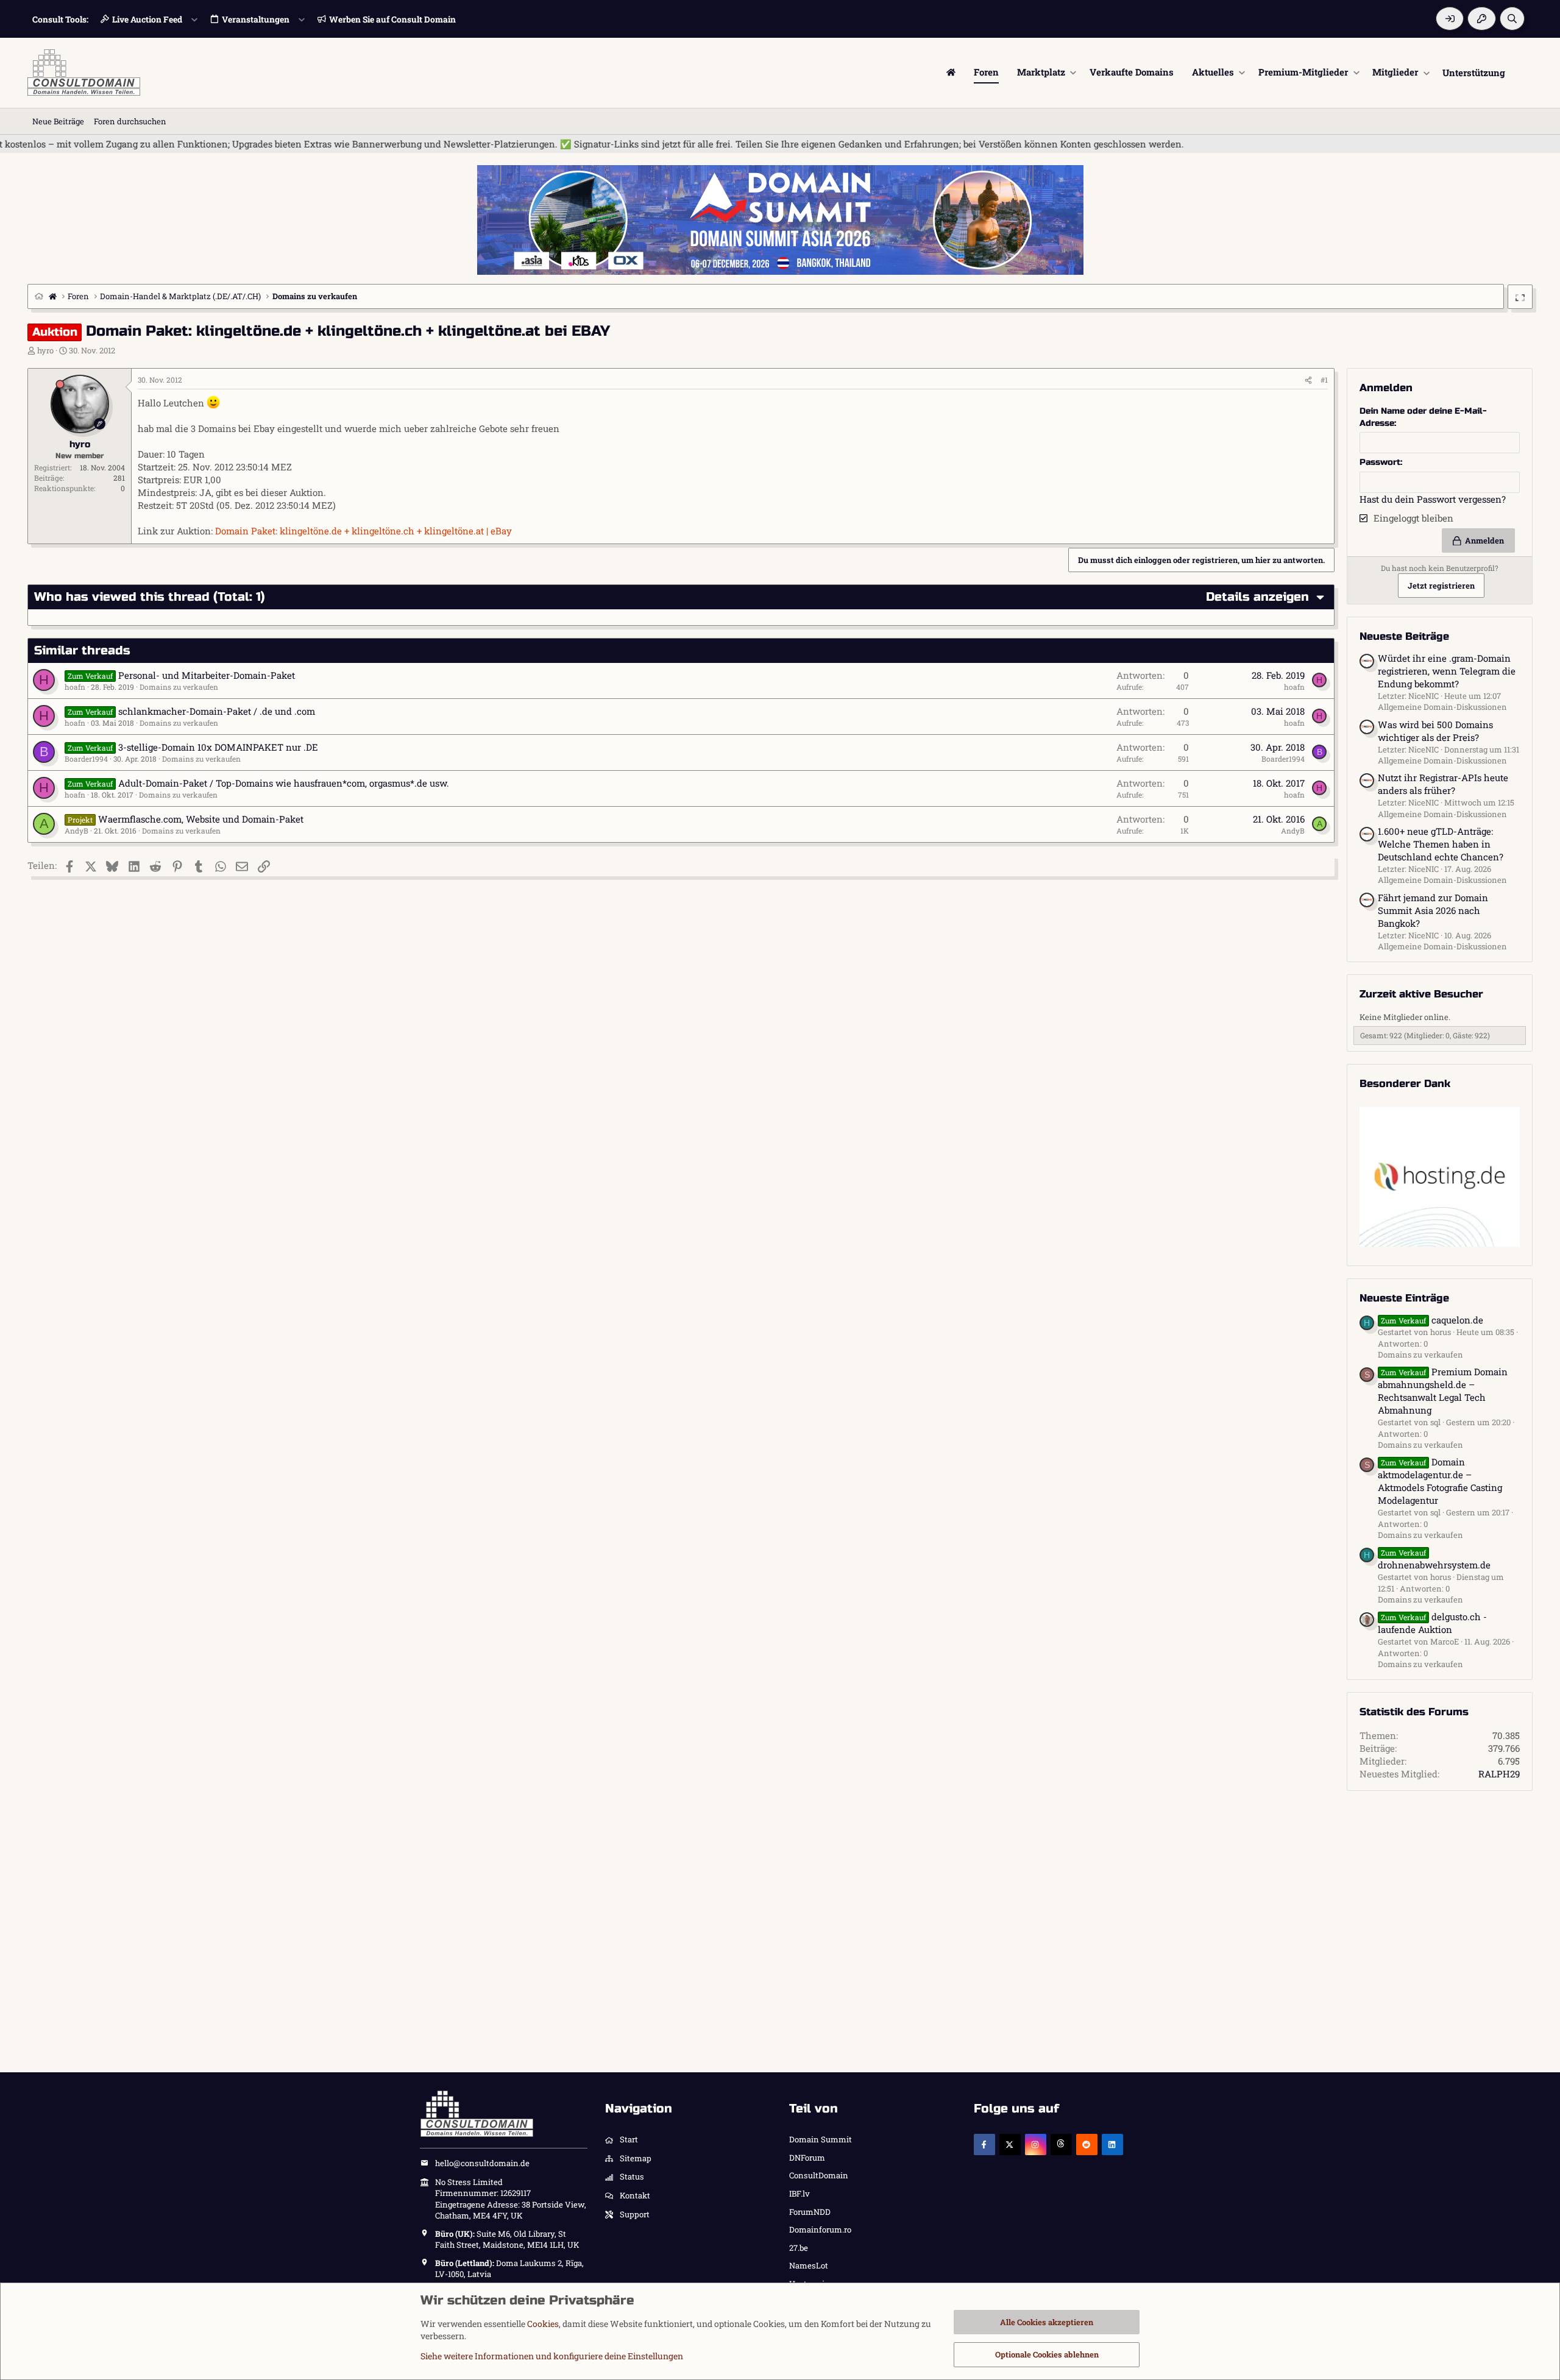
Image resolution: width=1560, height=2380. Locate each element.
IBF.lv (799, 2194)
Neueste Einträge (1404, 1298)
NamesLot (809, 2265)
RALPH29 (1499, 1774)
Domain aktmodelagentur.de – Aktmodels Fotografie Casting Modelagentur (1440, 1481)
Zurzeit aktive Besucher (1421, 994)
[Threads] (1061, 2144)
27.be (799, 2248)
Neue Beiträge (58, 121)
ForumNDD (810, 2212)
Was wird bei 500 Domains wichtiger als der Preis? (1435, 731)
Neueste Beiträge (1404, 636)
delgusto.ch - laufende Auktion (1432, 1623)
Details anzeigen (1257, 597)
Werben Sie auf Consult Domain (392, 19)
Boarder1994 (86, 759)
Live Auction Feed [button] (147, 19)
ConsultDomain (819, 2175)
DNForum (807, 2158)
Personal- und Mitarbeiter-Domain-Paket (207, 675)
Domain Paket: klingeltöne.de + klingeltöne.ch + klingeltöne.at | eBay (363, 531)
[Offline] (60, 384)
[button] (1073, 72)
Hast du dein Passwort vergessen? (1433, 499)
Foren (986, 72)
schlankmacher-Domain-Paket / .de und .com (217, 711)
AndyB (76, 831)
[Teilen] (1308, 380)
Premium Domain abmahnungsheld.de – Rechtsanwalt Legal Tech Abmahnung (1443, 1391)
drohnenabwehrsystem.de (1434, 1559)
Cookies (543, 2324)
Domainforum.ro (820, 2229)
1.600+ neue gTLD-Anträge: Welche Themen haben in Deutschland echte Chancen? (1441, 844)
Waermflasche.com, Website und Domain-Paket (201, 819)
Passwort (1380, 462)
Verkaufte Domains (1132, 72)
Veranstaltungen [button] (256, 19)
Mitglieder (1395, 72)
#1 (1324, 380)
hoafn (75, 687)
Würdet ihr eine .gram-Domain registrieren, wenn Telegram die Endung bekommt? (1447, 671)
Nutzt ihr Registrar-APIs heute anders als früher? (1443, 784)
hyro (45, 350)
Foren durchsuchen (130, 121)
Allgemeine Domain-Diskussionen (1442, 707)
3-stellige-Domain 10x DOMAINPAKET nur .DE (218, 747)
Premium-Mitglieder (1303, 72)
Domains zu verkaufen (179, 687)
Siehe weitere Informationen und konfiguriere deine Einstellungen (552, 2356)
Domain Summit (821, 2139)
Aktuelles (1213, 72)
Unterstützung (1474, 72)
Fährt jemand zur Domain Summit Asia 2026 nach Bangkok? (1433, 910)
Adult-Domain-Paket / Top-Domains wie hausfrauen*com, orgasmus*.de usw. (284, 783)
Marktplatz (1041, 72)
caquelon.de (1432, 1320)
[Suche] (1512, 19)
